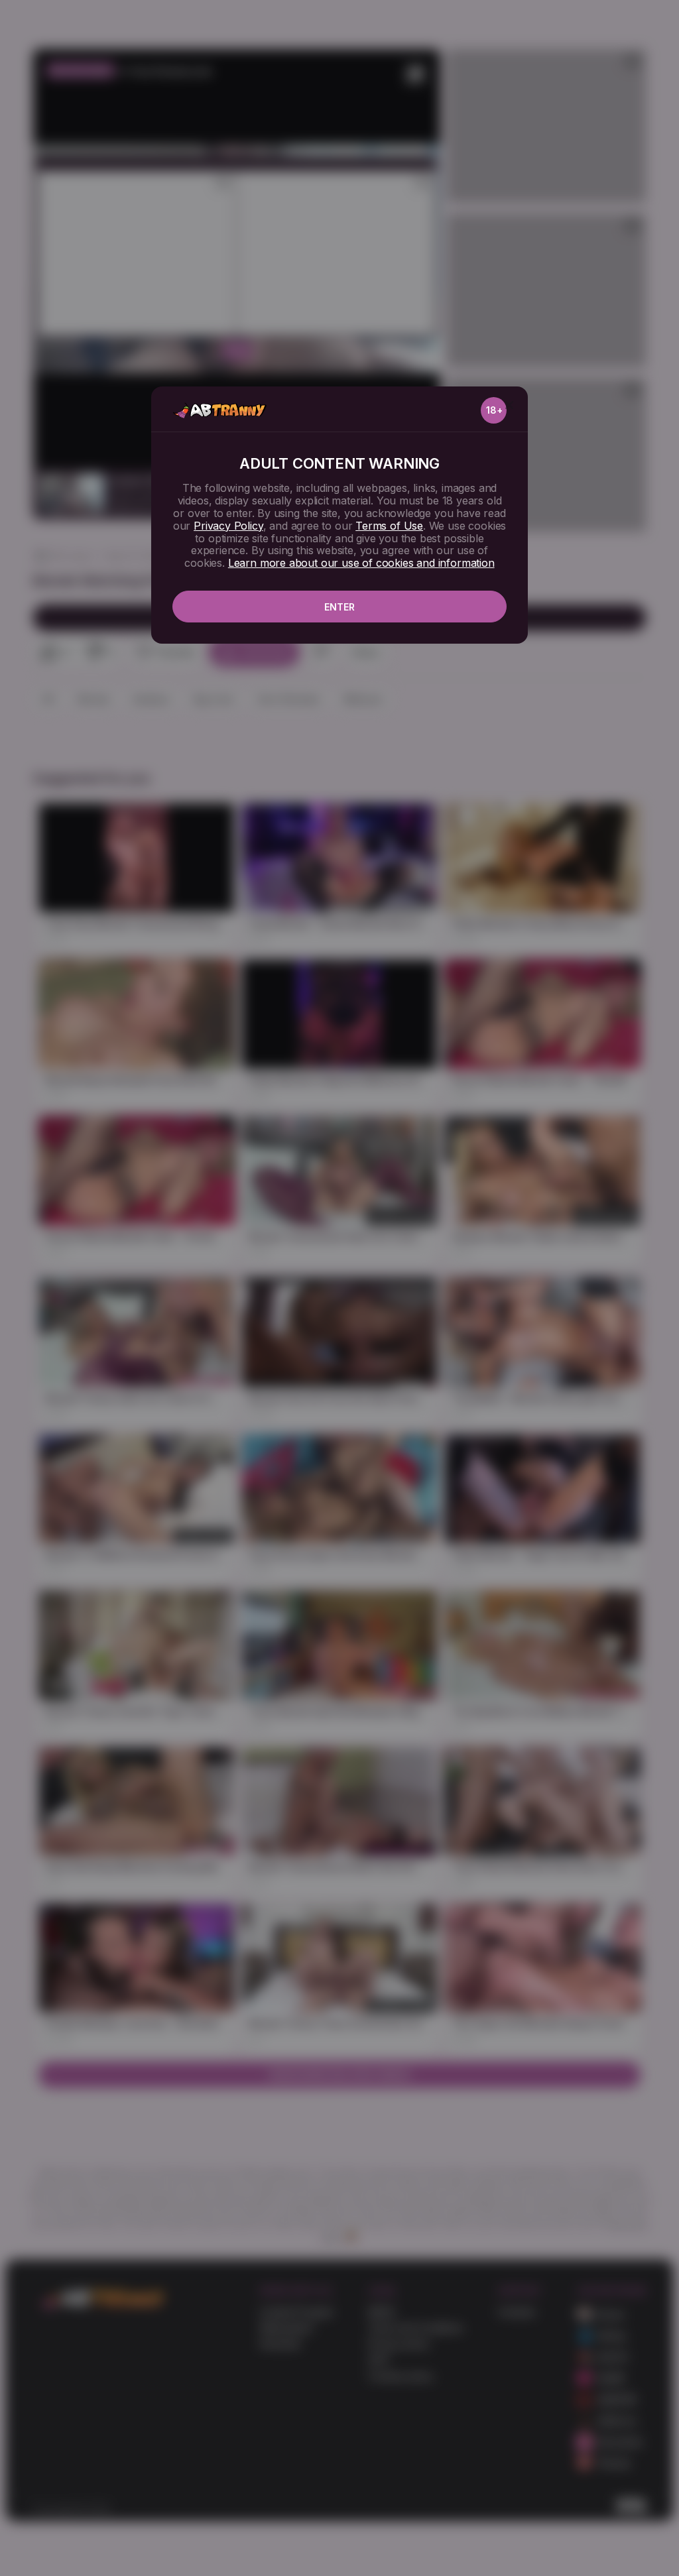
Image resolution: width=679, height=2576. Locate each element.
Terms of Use (389, 526)
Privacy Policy (228, 526)
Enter (339, 607)
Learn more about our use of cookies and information (361, 563)
